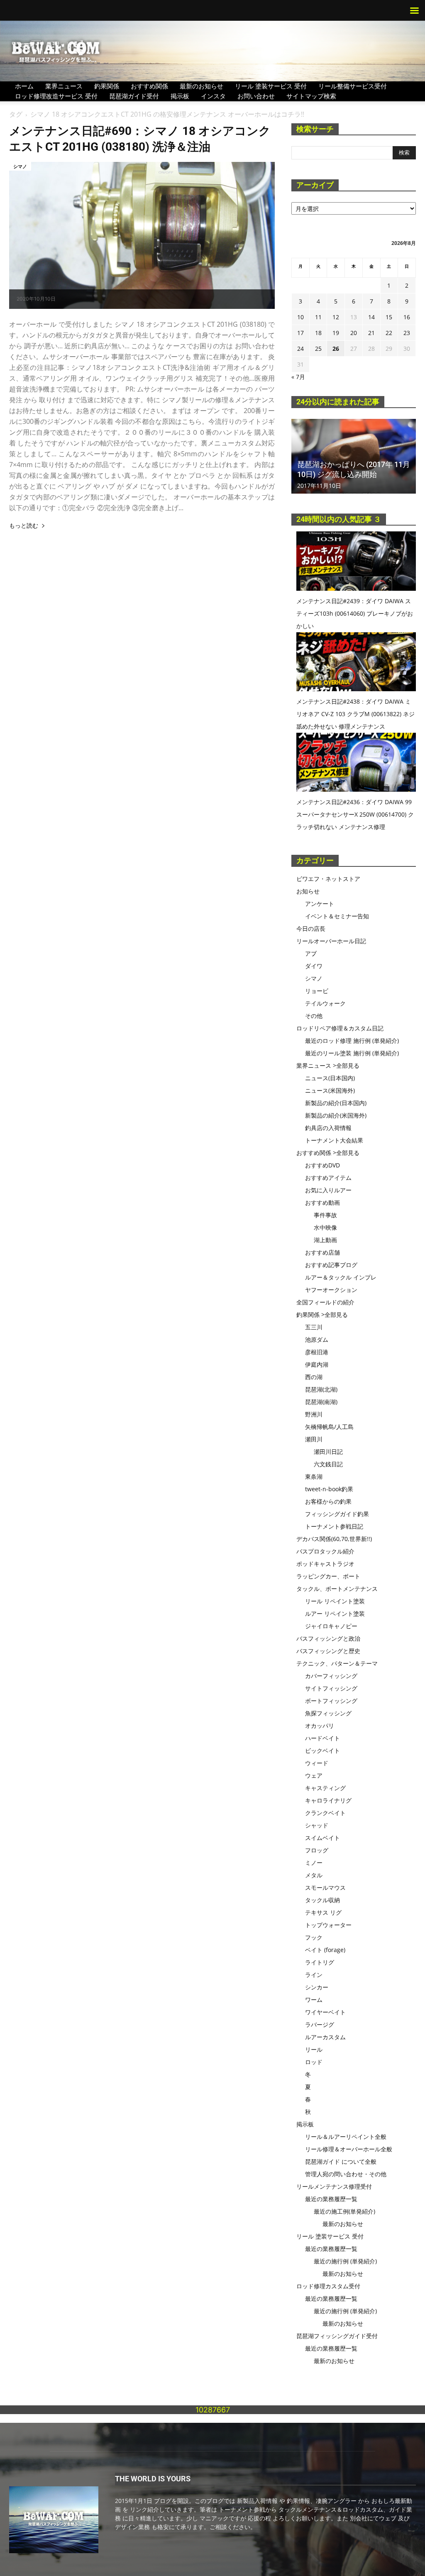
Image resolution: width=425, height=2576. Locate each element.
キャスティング (325, 1788)
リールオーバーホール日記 (331, 941)
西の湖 (314, 1377)
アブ (311, 953)
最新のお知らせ (202, 86)
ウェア (314, 1775)
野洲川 (314, 1414)
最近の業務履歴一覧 (331, 2199)
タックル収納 (322, 1900)
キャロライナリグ (328, 1800)
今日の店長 (311, 928)
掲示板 (180, 96)
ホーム (24, 86)
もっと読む (24, 526)
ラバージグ (320, 2024)
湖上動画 (325, 1240)
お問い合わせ (256, 96)
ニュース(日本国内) (330, 1078)
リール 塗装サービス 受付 (271, 86)
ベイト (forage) (325, 1950)
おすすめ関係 (149, 86)
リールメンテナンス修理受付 (334, 2186)
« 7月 (298, 377)
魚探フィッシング (328, 1713)
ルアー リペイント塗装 (335, 1613)
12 (336, 317)
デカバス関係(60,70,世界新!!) (334, 1539)
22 (389, 333)
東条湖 (314, 1476)
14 (371, 317)
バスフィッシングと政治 (328, 1638)
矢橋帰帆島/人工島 (329, 1427)
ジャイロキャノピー (331, 1626)
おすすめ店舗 (322, 1252)
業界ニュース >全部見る (328, 1065)
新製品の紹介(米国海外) (336, 1115)
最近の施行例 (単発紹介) (345, 2261)
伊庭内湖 (317, 1364)
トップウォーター (328, 1925)
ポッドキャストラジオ (325, 1564)
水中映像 (325, 1227)
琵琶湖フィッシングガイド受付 (337, 2336)
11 (318, 317)
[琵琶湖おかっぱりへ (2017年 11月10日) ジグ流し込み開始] (354, 456)
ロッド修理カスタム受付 (328, 2286)
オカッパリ (320, 1726)
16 (407, 317)
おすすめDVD (322, 1165)
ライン (314, 1975)
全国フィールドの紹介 (325, 1302)
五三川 (314, 1327)
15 (389, 317)
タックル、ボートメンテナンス (337, 1589)
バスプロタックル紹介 (325, 1551)
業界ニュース (64, 86)
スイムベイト (322, 1838)
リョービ (317, 991)
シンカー (317, 1987)
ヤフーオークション (331, 1290)
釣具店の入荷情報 (328, 1128)
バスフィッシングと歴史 (328, 1651)
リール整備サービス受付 (353, 86)
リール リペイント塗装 (335, 1601)
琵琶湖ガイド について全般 (341, 2161)
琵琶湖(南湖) (321, 1402)
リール (314, 2049)
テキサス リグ (323, 1912)
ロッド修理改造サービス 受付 (56, 96)
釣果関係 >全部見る (322, 1315)
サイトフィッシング (331, 1688)
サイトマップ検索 (311, 96)
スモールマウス (325, 1887)
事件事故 (325, 1215)
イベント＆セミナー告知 (337, 916)
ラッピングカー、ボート (328, 1576)
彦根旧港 (317, 1352)
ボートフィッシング (331, 1701)
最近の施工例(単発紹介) (344, 2211)
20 (354, 333)
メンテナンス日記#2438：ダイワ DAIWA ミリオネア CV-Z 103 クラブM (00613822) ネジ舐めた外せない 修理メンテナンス (355, 714)
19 (336, 333)
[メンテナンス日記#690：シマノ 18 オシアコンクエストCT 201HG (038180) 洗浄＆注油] (142, 235)
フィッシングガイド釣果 (337, 1514)
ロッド (314, 2062)
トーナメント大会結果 (334, 1140)
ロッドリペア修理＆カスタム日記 (340, 1028)
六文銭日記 (328, 1464)
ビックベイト (322, 1750)
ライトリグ (320, 1962)
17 (300, 333)
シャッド (317, 1825)
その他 (314, 1016)
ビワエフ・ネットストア (328, 879)
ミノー (314, 1863)
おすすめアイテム (328, 1178)
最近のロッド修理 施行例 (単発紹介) (352, 1041)
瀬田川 (314, 1439)
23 (407, 333)
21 (371, 333)
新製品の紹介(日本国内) (336, 1103)
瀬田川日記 (328, 1452)
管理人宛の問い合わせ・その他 (346, 2174)
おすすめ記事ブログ (331, 1265)
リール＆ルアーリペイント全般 (346, 2137)
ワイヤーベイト (325, 2012)
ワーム (314, 2000)
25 (318, 349)
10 (300, 317)
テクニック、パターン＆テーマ (337, 1663)
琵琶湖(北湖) (321, 1389)
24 (300, 349)
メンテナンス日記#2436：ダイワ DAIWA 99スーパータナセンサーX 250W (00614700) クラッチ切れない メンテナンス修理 (355, 814)
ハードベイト (322, 1738)
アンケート (320, 904)
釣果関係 (107, 86)
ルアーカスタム (325, 2037)
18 (318, 333)
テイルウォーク (325, 1003)
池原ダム (317, 1339)
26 (336, 349)
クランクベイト (325, 1813)
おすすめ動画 (322, 1202)
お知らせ (308, 891)
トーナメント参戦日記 (334, 1526)
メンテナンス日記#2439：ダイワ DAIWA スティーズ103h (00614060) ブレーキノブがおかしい (355, 613)
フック (314, 1937)
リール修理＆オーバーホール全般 (349, 2149)
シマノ (20, 166)
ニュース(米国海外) (330, 1090)
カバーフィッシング (331, 1676)
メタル (314, 1875)
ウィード (317, 1763)
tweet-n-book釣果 (329, 1489)
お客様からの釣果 (328, 1501)
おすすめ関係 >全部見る (328, 1153)
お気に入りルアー (328, 1190)
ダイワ (314, 966)
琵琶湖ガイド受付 (134, 96)
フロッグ (317, 1850)
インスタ (213, 96)
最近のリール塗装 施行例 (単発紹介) (352, 1053)
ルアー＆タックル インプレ (341, 1277)
